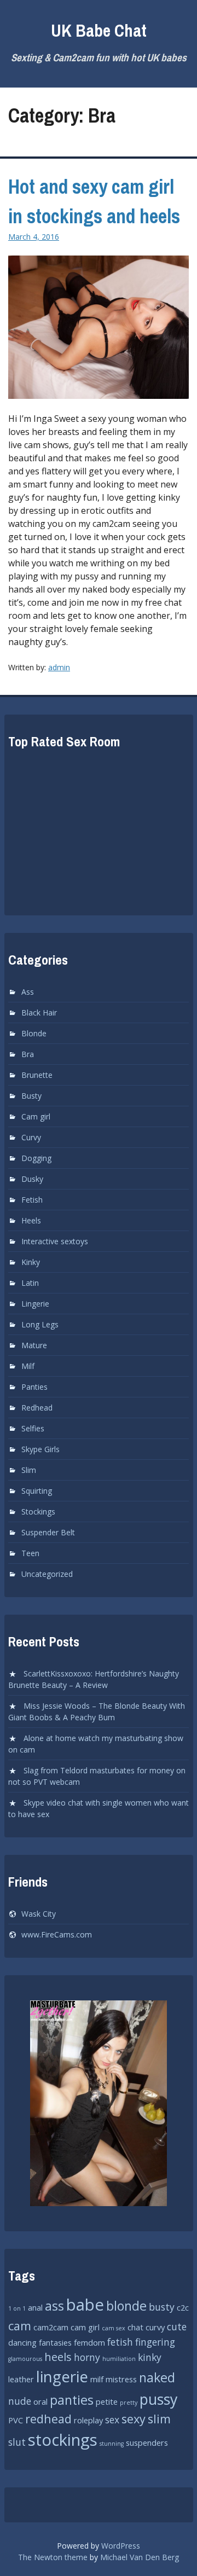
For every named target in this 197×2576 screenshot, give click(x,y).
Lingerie (35, 1304)
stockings (63, 2440)
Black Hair (39, 1013)
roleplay (88, 2420)
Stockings (38, 1512)
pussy (158, 2399)
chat (135, 2327)
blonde (126, 2306)
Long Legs (40, 1324)
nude (20, 2401)
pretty (129, 2403)
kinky (150, 2357)
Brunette (37, 1075)
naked (157, 2377)
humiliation (119, 2359)
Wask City (39, 1914)
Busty (31, 1096)
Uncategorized (47, 1574)
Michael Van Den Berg (140, 2557)
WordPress (121, 2546)
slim (159, 2419)
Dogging (36, 1158)
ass (54, 2306)
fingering (155, 2342)
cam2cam (51, 2327)
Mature (34, 1345)
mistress (121, 2379)
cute (177, 2326)
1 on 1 (17, 2308)
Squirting (37, 1491)
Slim (29, 1470)
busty (162, 2307)
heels (58, 2357)
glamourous (25, 2359)
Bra (28, 1054)
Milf (28, 1366)
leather (21, 2379)
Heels (31, 1220)
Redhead (37, 1408)
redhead (48, 2419)
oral (40, 2401)
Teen (30, 1553)
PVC (16, 2420)
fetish (120, 2342)
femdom (89, 2342)
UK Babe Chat (99, 30)
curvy (155, 2327)
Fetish (32, 1200)
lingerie (62, 2376)
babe (85, 2305)
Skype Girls (40, 1449)
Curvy (31, 1137)
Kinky (31, 1262)
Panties (34, 1387)
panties (72, 2400)
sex (112, 2420)
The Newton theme (53, 2557)
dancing (22, 2342)
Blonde (34, 1033)
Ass (28, 992)
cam (20, 2326)
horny (87, 2357)
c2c (183, 2307)
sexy (134, 2419)
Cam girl (36, 1116)
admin (59, 667)
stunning (112, 2444)
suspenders (147, 2442)
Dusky (32, 1179)
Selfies (33, 1428)
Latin (30, 1283)
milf (97, 2379)
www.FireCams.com (57, 1934)
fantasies (55, 2342)
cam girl (85, 2327)
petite (107, 2401)
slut (17, 2442)
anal (35, 2307)
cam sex (114, 2328)
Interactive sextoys (55, 1241)
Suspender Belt (48, 1532)
